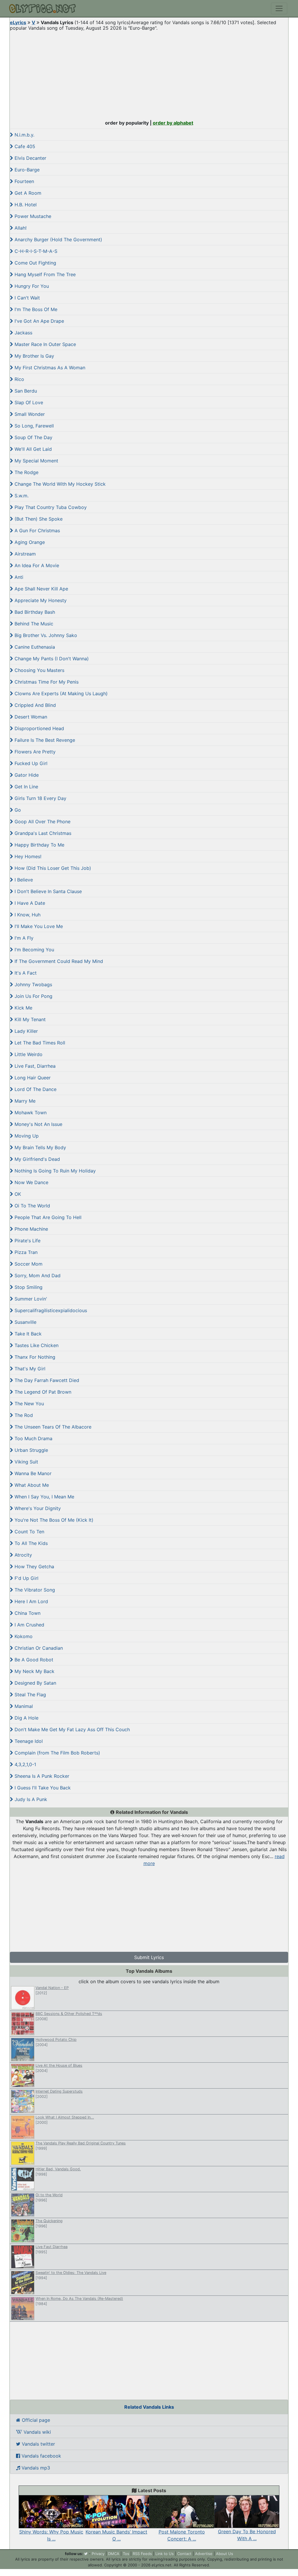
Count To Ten (29, 1532)
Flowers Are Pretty (34, 752)
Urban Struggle (31, 1450)
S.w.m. (21, 496)
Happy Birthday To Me (39, 845)
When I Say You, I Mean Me (44, 1497)
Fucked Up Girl (30, 763)
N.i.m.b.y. (24, 135)
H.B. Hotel (25, 205)
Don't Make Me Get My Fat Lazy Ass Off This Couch (71, 1729)
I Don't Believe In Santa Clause (47, 891)
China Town (27, 1613)
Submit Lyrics (149, 1957)
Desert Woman (30, 717)
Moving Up (26, 1136)
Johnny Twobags (33, 984)
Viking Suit (26, 1462)
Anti (18, 577)
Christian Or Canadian (38, 1648)
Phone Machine (31, 1229)
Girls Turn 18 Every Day (40, 798)
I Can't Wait (26, 298)
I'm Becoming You (34, 950)
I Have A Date (29, 903)
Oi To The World (32, 1206)
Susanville (25, 1322)
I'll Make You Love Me (38, 926)
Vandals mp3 (35, 2468)
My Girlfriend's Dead (37, 1159)
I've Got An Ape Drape (39, 321)
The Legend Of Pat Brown (42, 1392)
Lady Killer (25, 1031)
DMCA (114, 2554)
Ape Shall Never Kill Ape (41, 589)
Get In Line (26, 787)
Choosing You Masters (39, 670)
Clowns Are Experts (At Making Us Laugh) (60, 693)
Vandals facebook (41, 2456)
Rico (19, 379)
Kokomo (23, 1636)
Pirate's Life (27, 1241)
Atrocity (23, 1555)
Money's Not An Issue (38, 1124)
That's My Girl (29, 1369)
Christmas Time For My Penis (46, 682)
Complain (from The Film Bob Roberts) (57, 1753)
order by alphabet (173, 123)
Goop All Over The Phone (42, 822)
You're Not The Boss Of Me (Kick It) (53, 1520)
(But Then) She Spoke (38, 519)
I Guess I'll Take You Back (42, 1788)
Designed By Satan (35, 1683)
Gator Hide (26, 775)
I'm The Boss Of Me (35, 309)
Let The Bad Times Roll (39, 1043)
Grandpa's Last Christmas (42, 833)
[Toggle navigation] (279, 8)
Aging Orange (29, 542)
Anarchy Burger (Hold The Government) (58, 239)
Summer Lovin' (30, 1299)
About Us (225, 2554)
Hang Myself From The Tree (44, 274)
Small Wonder (29, 414)
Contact (184, 2554)
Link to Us (165, 2554)
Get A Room (27, 193)
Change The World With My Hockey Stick (59, 484)
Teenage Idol (28, 1741)
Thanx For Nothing (34, 1357)
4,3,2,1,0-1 (25, 1764)
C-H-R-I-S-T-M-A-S (35, 251)
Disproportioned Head (39, 728)
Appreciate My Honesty (40, 600)
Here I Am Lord (31, 1601)
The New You (29, 1404)
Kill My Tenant (29, 1019)
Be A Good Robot (33, 1660)
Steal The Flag (30, 1695)
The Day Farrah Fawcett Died (46, 1380)
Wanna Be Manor (32, 1473)
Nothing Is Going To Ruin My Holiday (54, 1171)
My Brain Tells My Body (40, 1147)
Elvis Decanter (30, 158)
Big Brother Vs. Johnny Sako (45, 635)
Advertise (204, 2554)
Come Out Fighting (35, 263)
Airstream (24, 554)
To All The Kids (30, 1543)
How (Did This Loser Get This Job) (52, 868)
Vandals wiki (37, 2432)
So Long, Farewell (33, 426)
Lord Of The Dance (35, 1089)
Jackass (23, 333)
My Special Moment (36, 461)
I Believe (23, 880)
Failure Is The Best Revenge (44, 740)
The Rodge (26, 472)
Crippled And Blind (34, 705)
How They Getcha (34, 1566)
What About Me (31, 1485)
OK (17, 1194)
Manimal (23, 1706)
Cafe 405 (24, 146)
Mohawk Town (30, 1113)
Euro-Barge (26, 170)
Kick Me (23, 1008)
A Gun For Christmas (37, 531)
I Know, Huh (27, 915)
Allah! (20, 228)
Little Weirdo (28, 1054)
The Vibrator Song (34, 1590)
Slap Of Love (28, 402)
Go (17, 810)
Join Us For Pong (33, 996)
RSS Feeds (142, 2554)
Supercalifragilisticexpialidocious (50, 1310)
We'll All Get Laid (32, 449)
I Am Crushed (29, 1625)
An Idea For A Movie (36, 565)
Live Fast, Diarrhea (34, 1066)
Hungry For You (31, 286)
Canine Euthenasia (34, 647)
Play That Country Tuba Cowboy (50, 507)
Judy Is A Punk (30, 1799)
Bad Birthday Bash (34, 612)
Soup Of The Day (33, 437)
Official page (35, 2420)
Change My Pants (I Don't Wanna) (51, 659)
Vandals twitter (38, 2444)
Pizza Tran (25, 1252)
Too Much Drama (33, 1438)
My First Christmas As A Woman (49, 368)
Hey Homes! (27, 856)
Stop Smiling (28, 1287)
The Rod (23, 1415)
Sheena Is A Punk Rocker (41, 1776)
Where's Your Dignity (37, 1508)
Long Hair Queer (32, 1078)
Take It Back (27, 1334)
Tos (126, 2554)
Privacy (98, 2554)
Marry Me (24, 1101)
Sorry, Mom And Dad (37, 1275)
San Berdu (25, 391)
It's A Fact (25, 973)
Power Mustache (32, 216)
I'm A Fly (23, 938)
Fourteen (24, 181)
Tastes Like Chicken (36, 1345)
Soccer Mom (28, 1264)
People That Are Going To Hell (47, 1217)
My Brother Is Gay (34, 356)
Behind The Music (33, 624)
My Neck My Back (34, 1671)
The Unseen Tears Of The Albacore (52, 1427)
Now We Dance (31, 1182)
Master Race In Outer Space (45, 344)
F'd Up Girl (26, 1578)
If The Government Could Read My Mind (58, 961)
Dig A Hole (26, 1718)
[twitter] (86, 2554)
